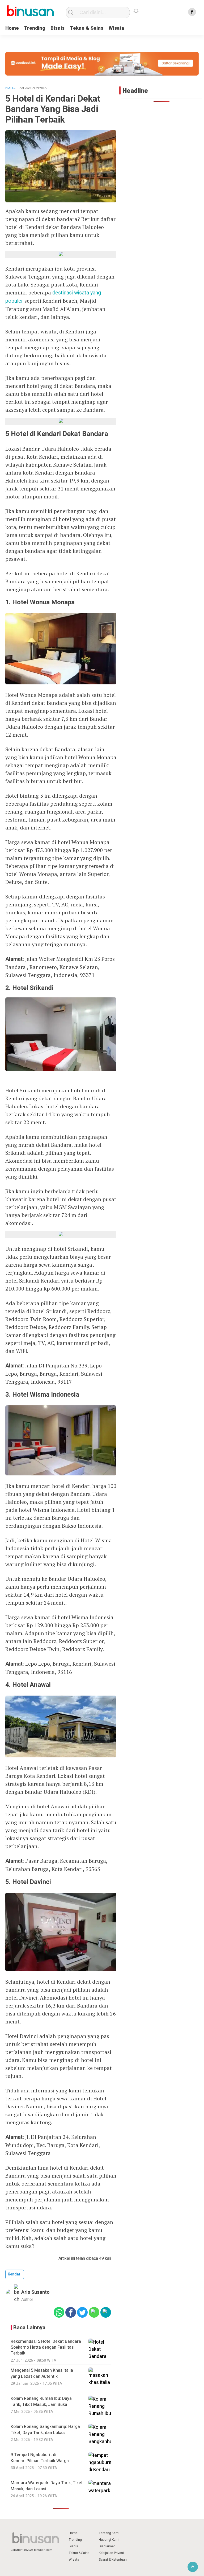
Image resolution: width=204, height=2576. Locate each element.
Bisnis (58, 28)
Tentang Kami (109, 2533)
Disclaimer (107, 2546)
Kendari (15, 2274)
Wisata (116, 28)
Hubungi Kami (109, 2540)
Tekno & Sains (87, 28)
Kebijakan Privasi (111, 2553)
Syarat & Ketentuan (113, 2560)
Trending (35, 28)
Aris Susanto (35, 2292)
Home (12, 28)
